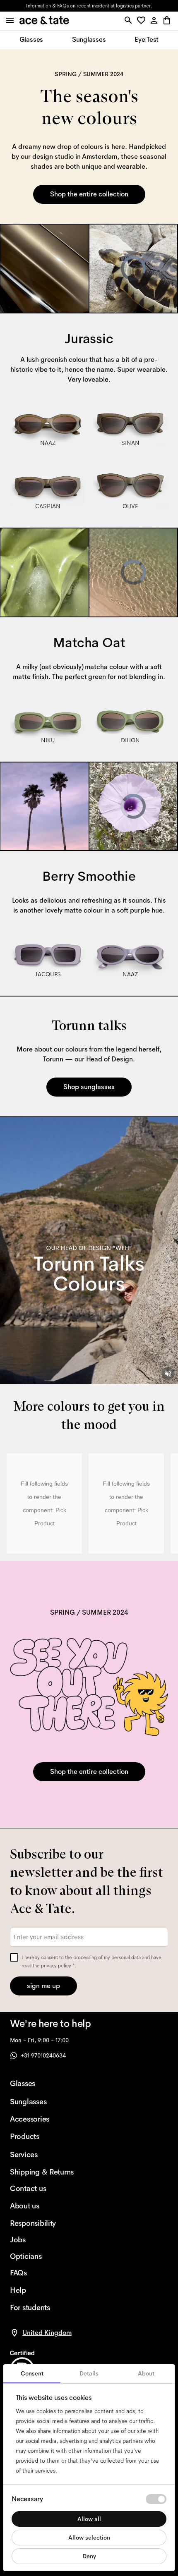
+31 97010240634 (43, 2055)
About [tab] (146, 2373)
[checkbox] (14, 1957)
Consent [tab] (32, 2373)
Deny (89, 2556)
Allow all (89, 2519)
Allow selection (89, 2538)
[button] (143, 21)
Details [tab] (89, 2373)
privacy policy (56, 1966)
